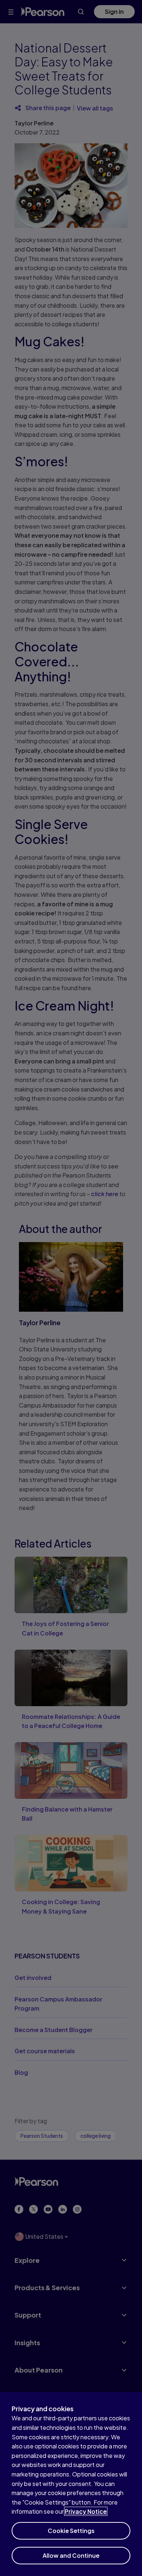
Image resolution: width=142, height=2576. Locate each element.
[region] (71, 2484)
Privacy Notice (86, 2511)
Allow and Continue (71, 2555)
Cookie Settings (71, 2531)
